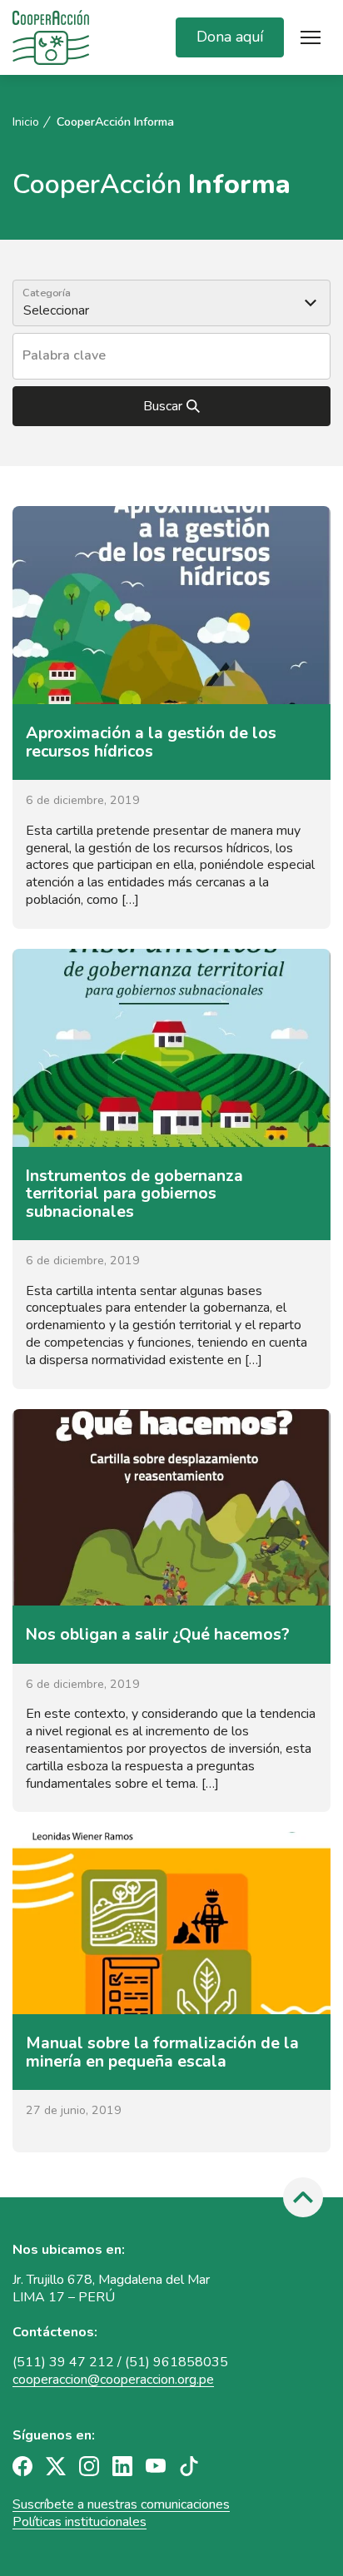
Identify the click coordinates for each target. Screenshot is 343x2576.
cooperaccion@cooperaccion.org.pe (113, 2380)
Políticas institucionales (80, 2522)
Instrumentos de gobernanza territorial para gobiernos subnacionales (134, 1194)
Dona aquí (230, 37)
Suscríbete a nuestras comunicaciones (121, 2504)
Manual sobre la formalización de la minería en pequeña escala (162, 2052)
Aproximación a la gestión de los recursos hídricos (151, 742)
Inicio (26, 122)
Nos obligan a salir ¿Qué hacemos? (158, 1634)
